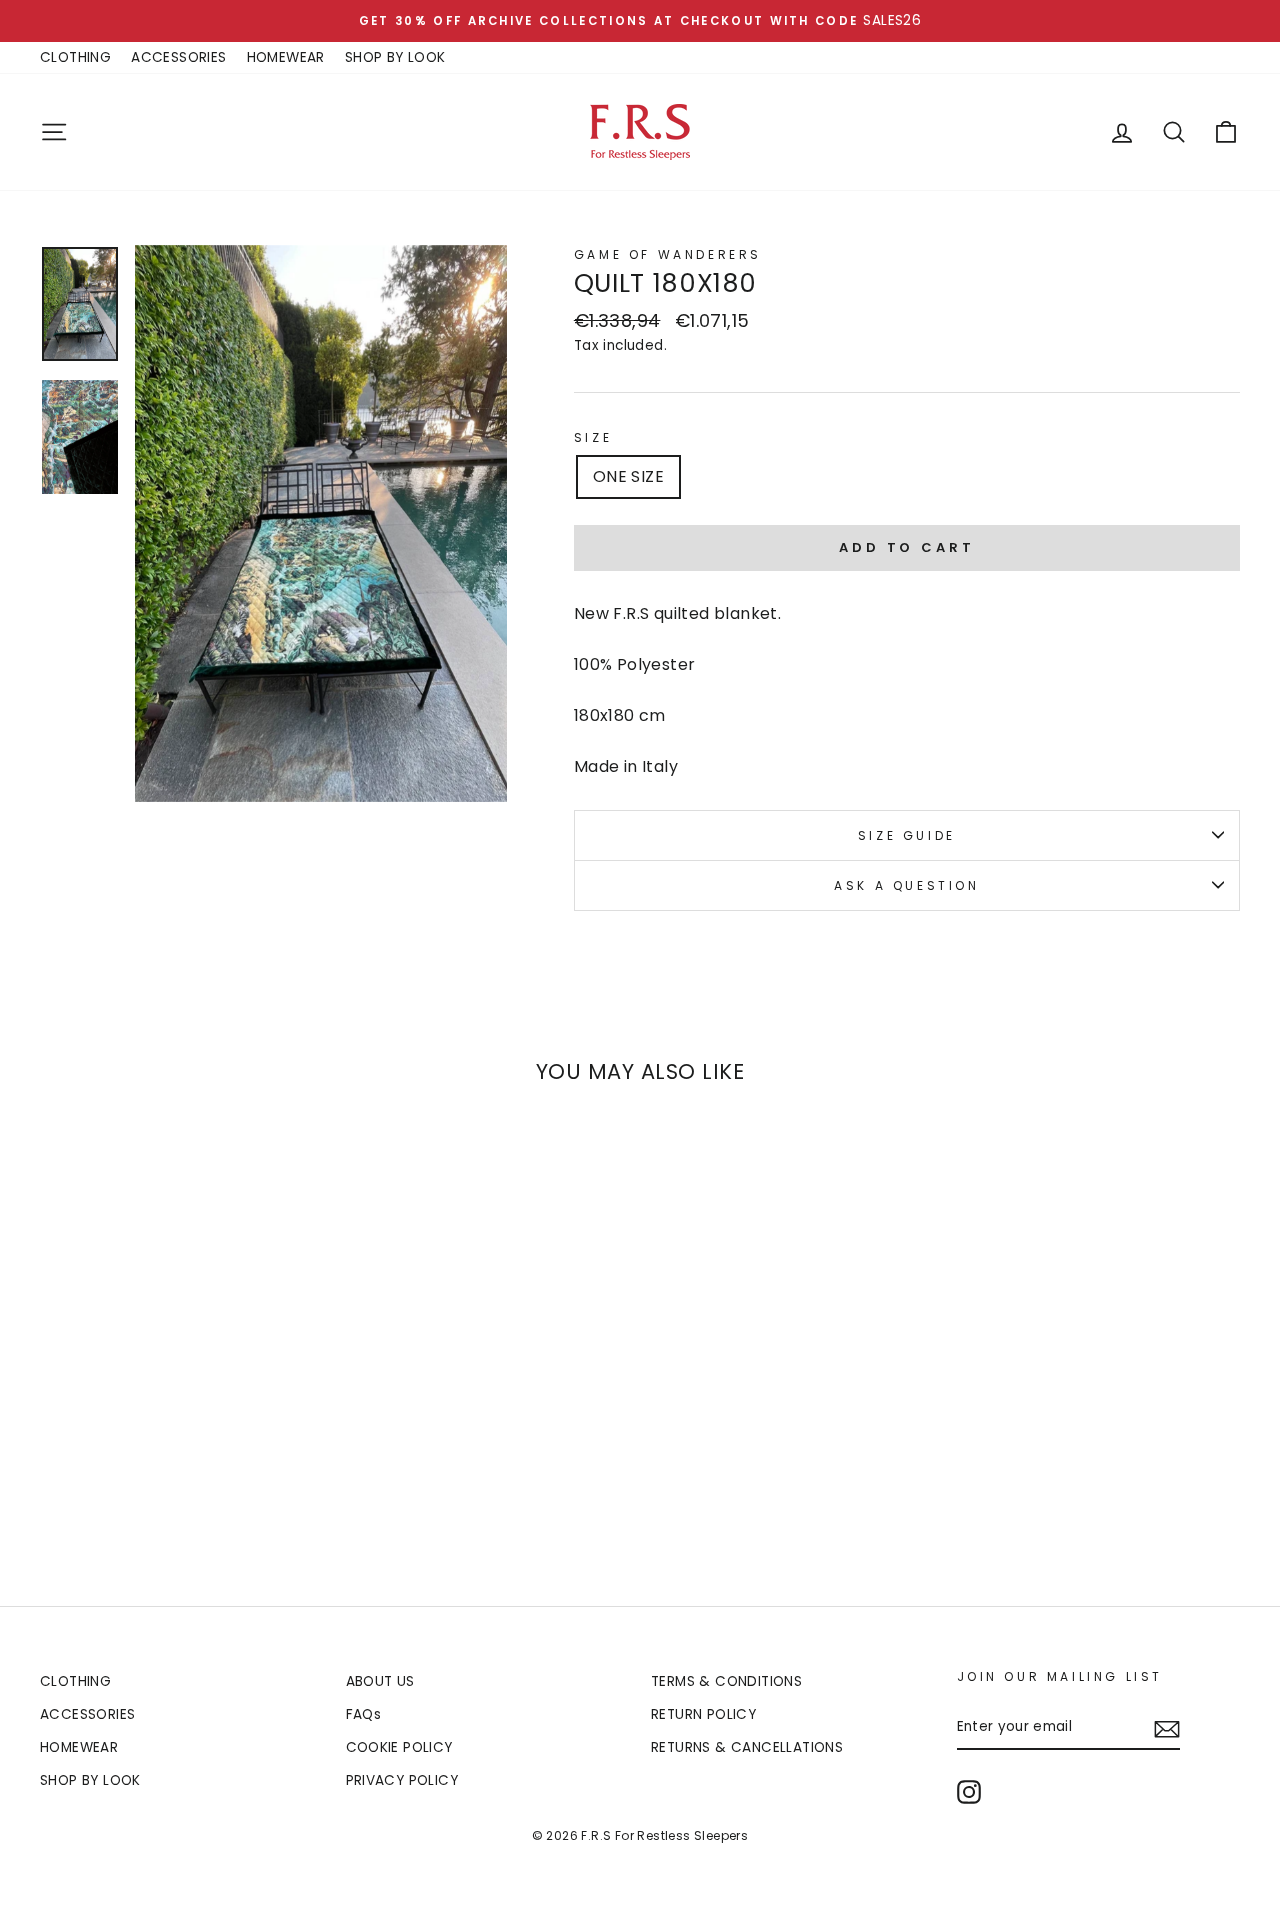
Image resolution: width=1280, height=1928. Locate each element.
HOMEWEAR (286, 57)
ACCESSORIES (178, 57)
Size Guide (907, 835)
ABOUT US (380, 1681)
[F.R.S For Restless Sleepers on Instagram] (969, 1792)
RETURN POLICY (703, 1714)
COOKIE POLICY (399, 1747)
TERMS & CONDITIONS (726, 1681)
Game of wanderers (668, 254)
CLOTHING (75, 57)
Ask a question (906, 885)
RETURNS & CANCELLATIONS (747, 1747)
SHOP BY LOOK (395, 57)
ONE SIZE (628, 476)
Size (593, 437)
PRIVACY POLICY (402, 1780)
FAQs (364, 1714)
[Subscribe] (1167, 1728)
